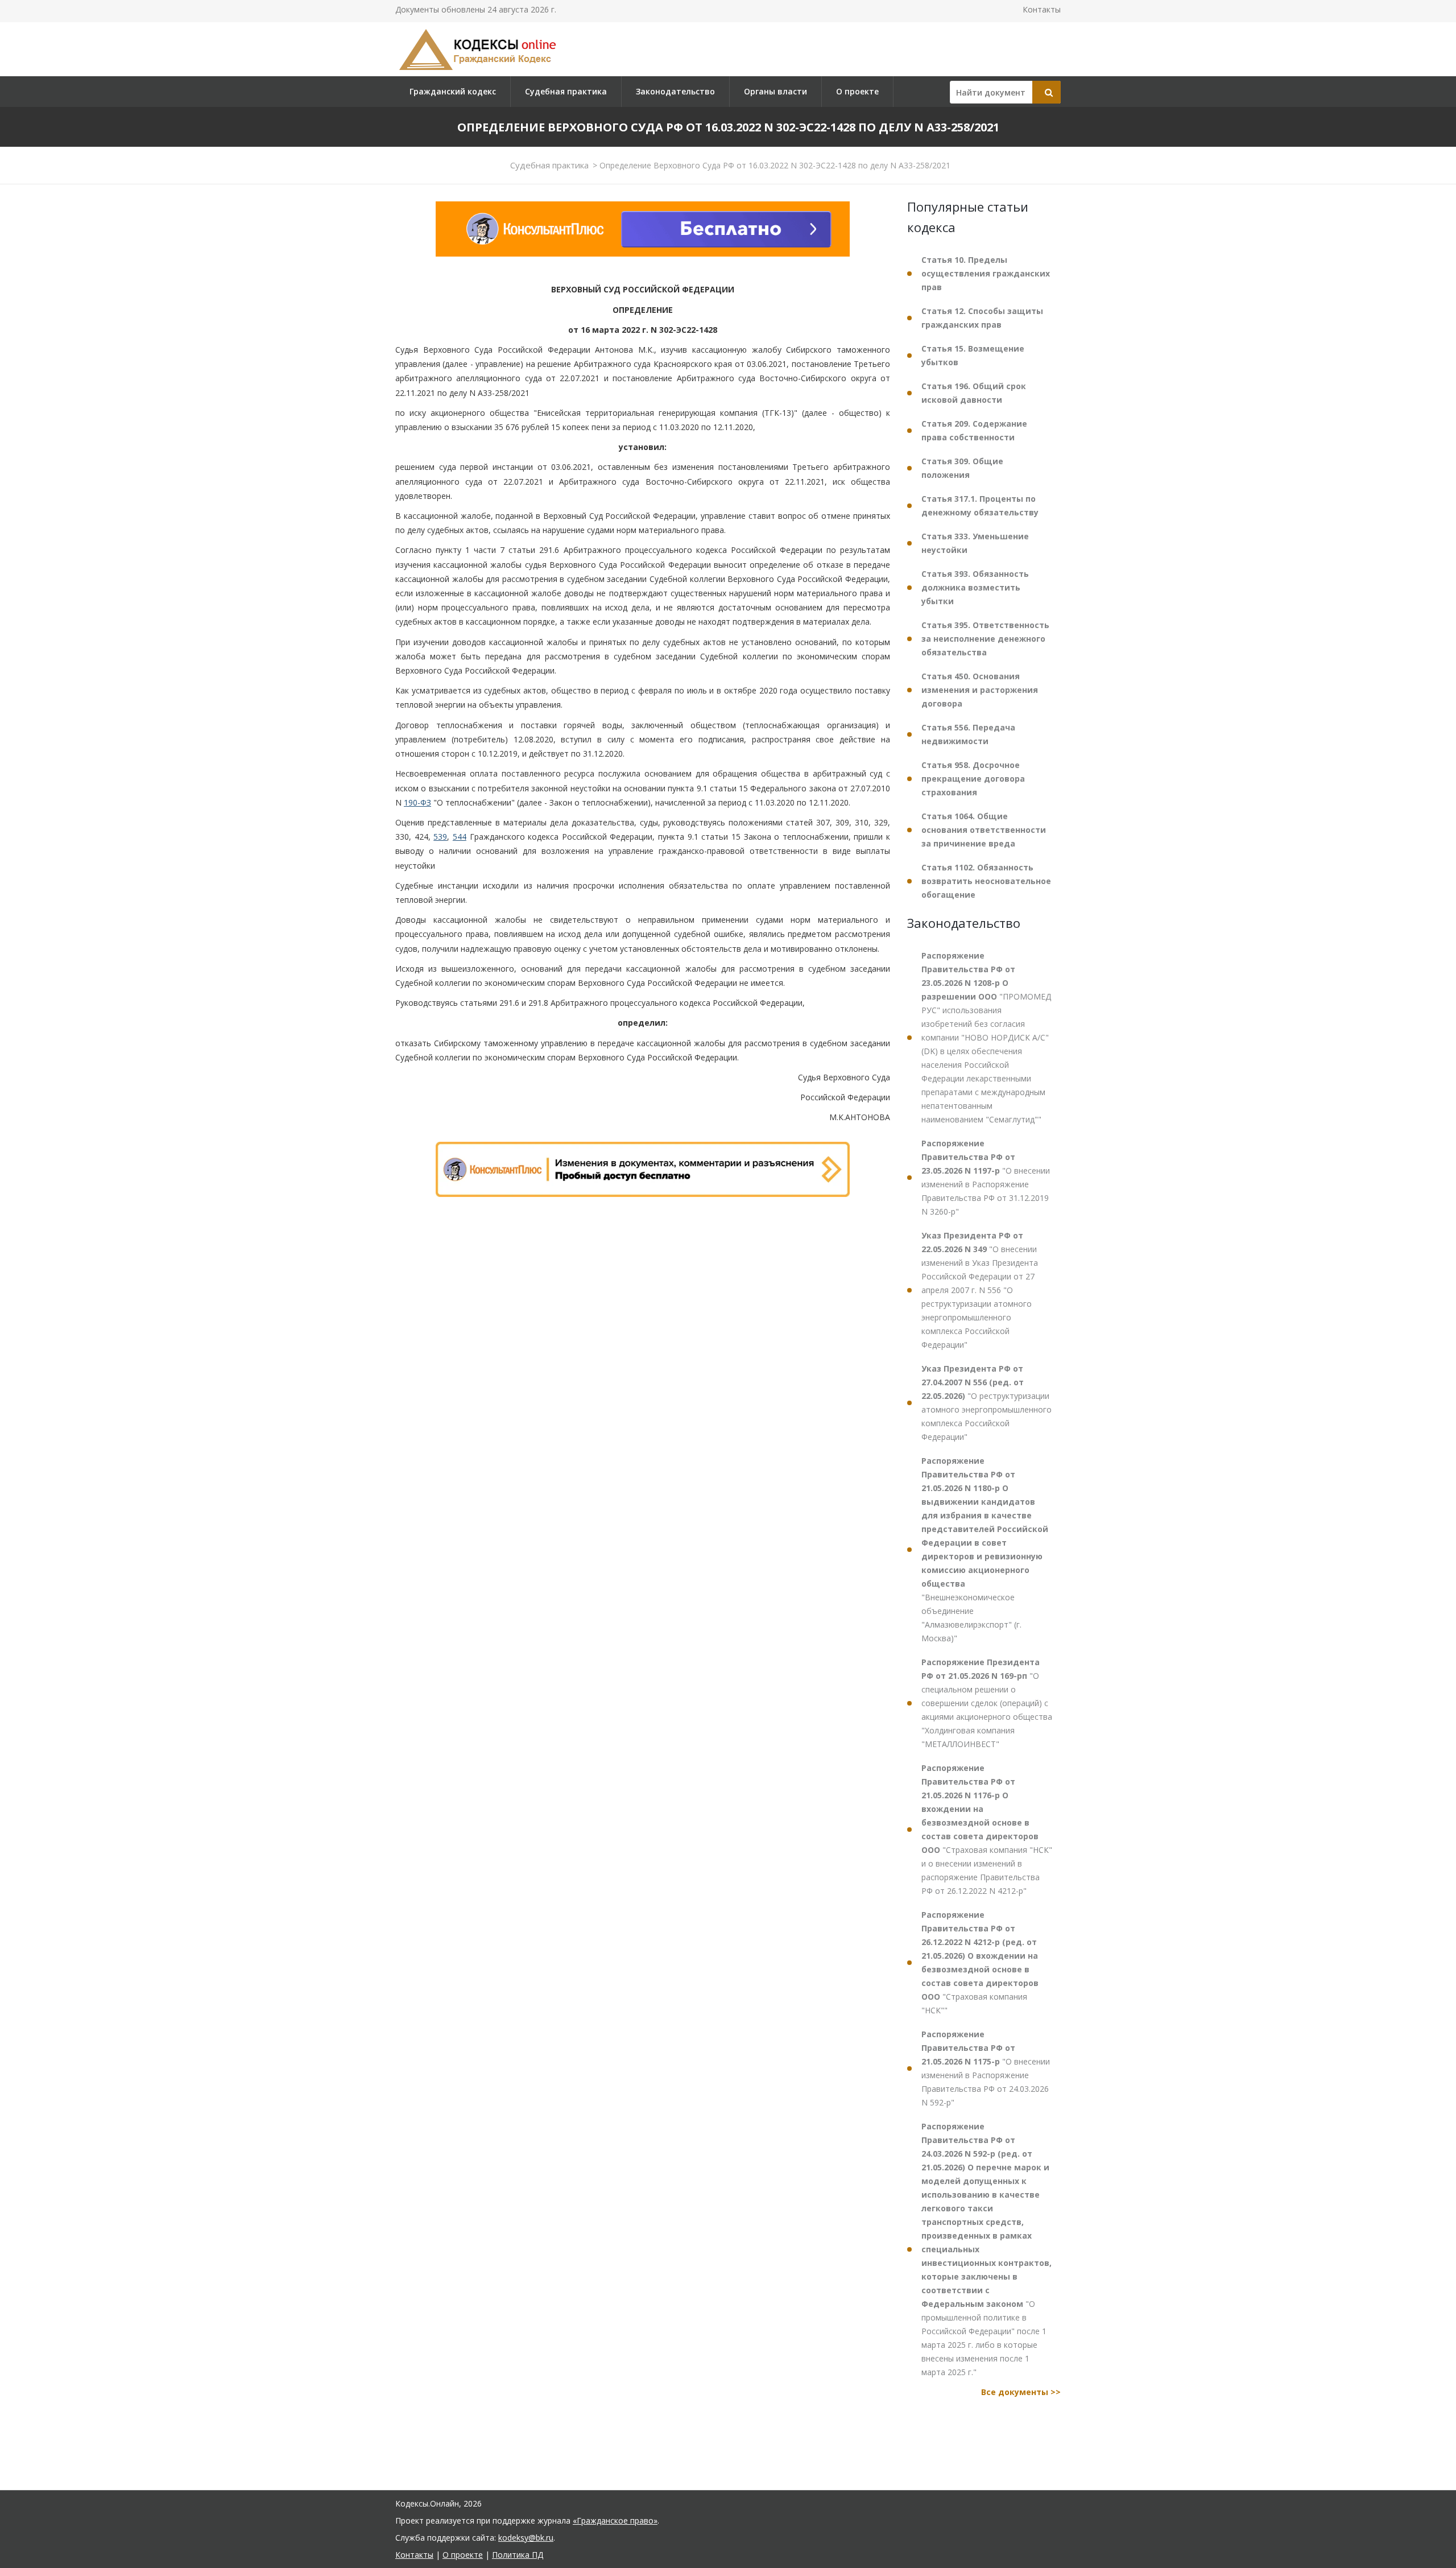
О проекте (857, 91)
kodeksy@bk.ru (526, 2538)
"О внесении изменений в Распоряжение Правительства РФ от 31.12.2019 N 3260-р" (986, 1177)
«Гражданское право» (615, 2520)
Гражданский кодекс (453, 91)
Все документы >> (1021, 2392)
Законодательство (675, 91)
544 (460, 837)
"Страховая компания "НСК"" (980, 1962)
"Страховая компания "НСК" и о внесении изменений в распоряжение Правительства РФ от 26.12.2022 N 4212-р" (987, 1829)
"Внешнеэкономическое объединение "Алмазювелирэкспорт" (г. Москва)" (985, 1549)
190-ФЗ (417, 802)
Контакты (1042, 9)
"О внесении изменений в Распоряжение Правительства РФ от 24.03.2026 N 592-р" (986, 2068)
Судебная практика (566, 91)
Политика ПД (518, 2555)
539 (440, 837)
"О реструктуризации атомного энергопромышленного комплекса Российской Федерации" (986, 1403)
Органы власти (775, 91)
